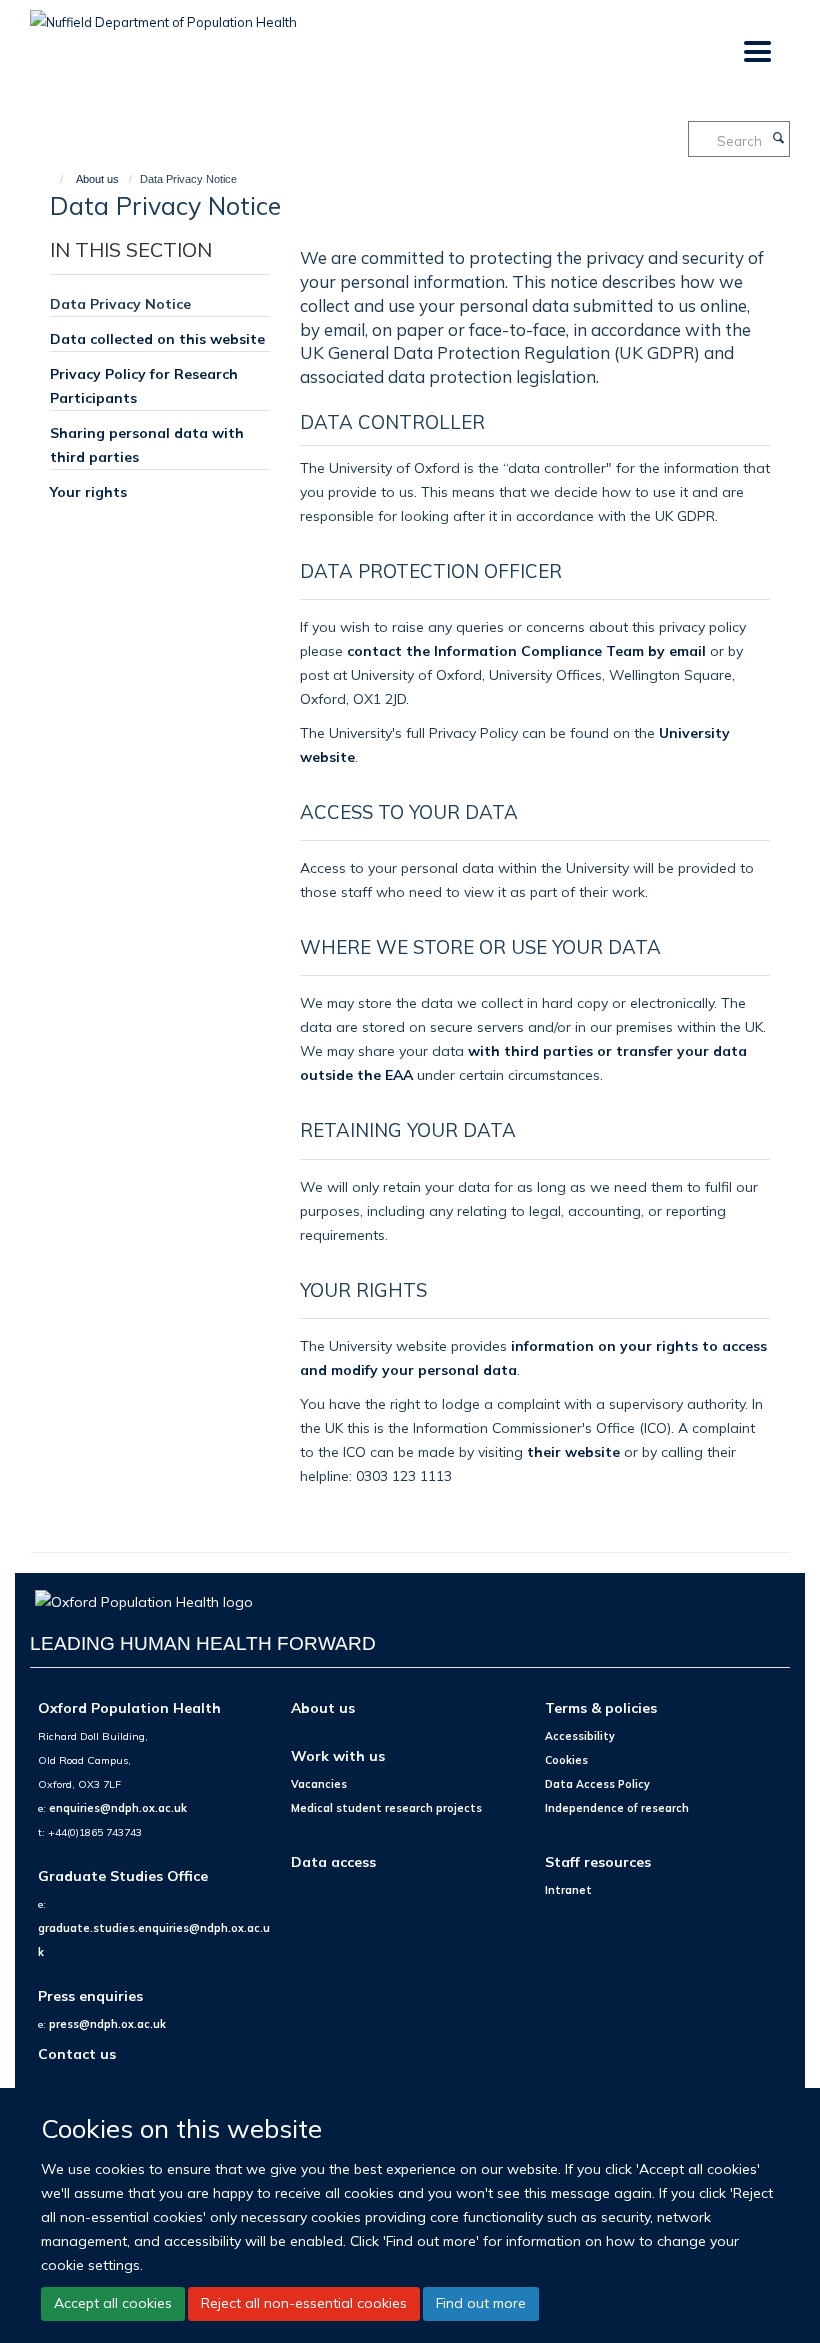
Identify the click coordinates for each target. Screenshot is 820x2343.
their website (573, 1451)
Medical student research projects (386, 1808)
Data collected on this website (157, 338)
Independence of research (617, 1808)
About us (97, 179)
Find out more (481, 2303)
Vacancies (319, 1784)
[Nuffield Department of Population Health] (163, 15)
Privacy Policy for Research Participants (144, 385)
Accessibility (580, 1736)
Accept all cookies (113, 2303)
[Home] (52, 179)
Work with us (338, 1755)
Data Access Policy (597, 1784)
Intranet (568, 1890)
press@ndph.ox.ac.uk (107, 2024)
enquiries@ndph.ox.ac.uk (118, 1808)
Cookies (566, 1760)
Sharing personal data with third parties (147, 444)
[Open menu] (756, 52)
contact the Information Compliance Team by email (526, 650)
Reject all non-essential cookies (304, 2303)
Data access (333, 1861)
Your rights (88, 491)
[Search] (778, 139)
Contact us (77, 2053)
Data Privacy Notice (120, 303)
